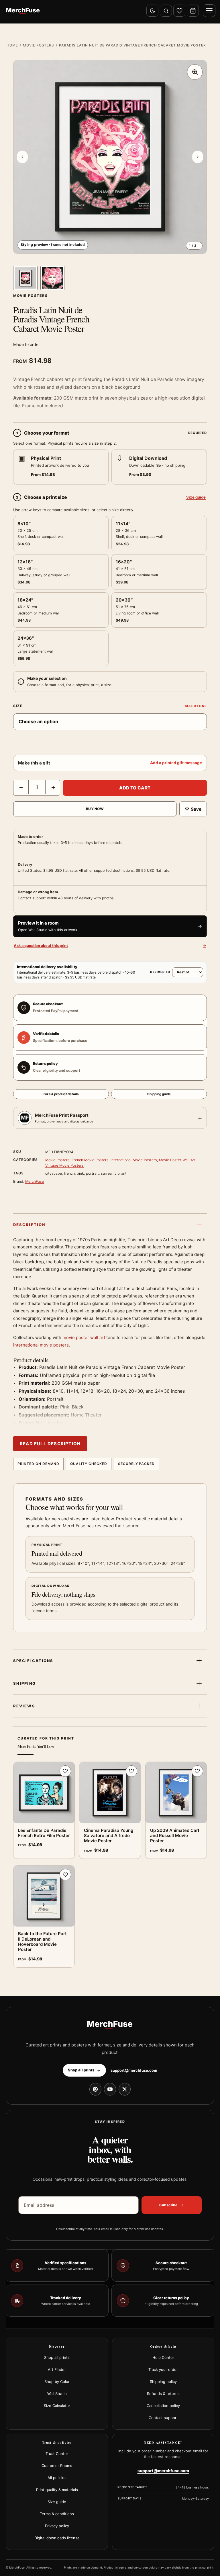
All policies (57, 2478)
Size (18, 706)
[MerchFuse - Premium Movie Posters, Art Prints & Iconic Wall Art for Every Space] (23, 11)
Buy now (95, 809)
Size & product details (61, 1094)
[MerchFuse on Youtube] (110, 2089)
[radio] (61, 467)
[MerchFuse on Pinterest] (95, 2089)
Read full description (50, 1444)
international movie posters (41, 1345)
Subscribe (168, 2205)
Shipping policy (163, 2382)
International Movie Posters (134, 1160)
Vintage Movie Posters (64, 1165)
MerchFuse (35, 1181)
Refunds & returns (163, 2394)
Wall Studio (57, 2394)
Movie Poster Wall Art (177, 1160)
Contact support (163, 2418)
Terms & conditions (57, 2514)
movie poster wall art (84, 1337)
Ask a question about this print (110, 946)
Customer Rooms (57, 2466)
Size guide (196, 497)
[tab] (25, 278)
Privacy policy (57, 2526)
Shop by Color (57, 2382)
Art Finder (57, 2369)
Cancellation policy (163, 2406)
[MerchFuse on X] (125, 2089)
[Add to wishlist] (65, 1771)
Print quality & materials (57, 2490)
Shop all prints (57, 2357)
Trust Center (57, 2454)
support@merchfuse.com (134, 2070)
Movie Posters (39, 45)
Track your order (163, 2369)
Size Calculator (57, 2406)
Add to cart (135, 788)
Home (12, 45)
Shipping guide (159, 1094)
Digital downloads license (57, 2538)
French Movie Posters (90, 1160)
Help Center (163, 2357)
